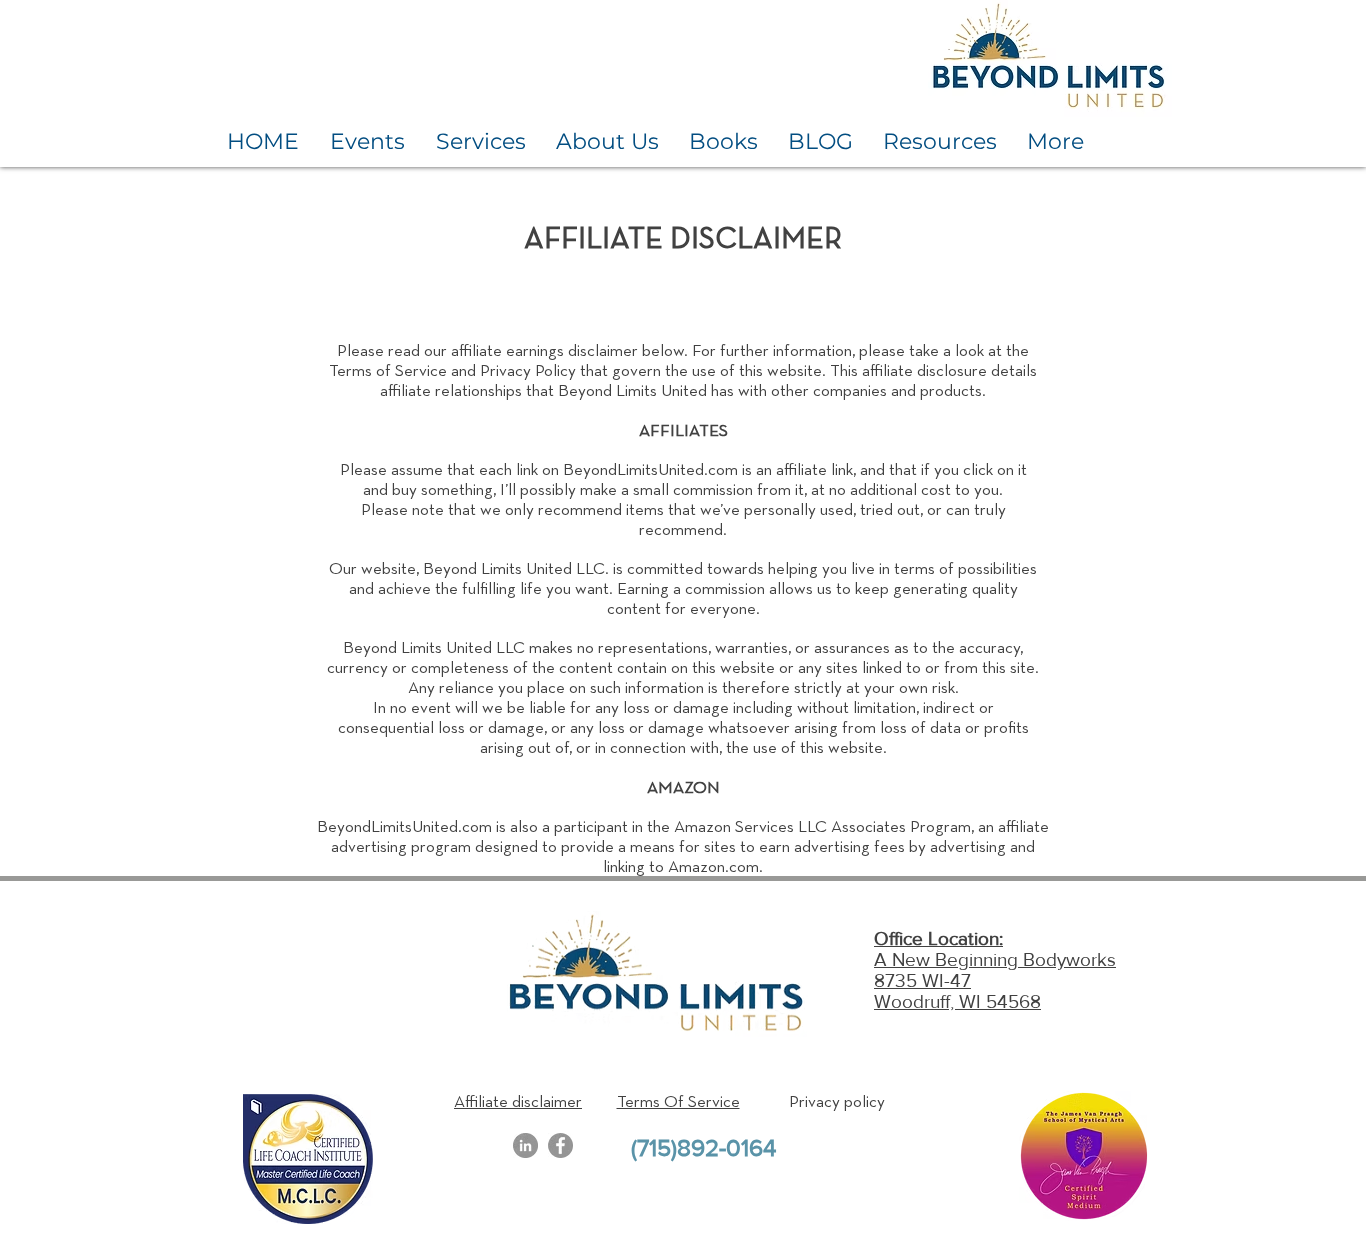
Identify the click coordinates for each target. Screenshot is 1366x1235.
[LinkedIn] (525, 1145)
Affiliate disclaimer (518, 1102)
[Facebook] (560, 1145)
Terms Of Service (678, 1102)
